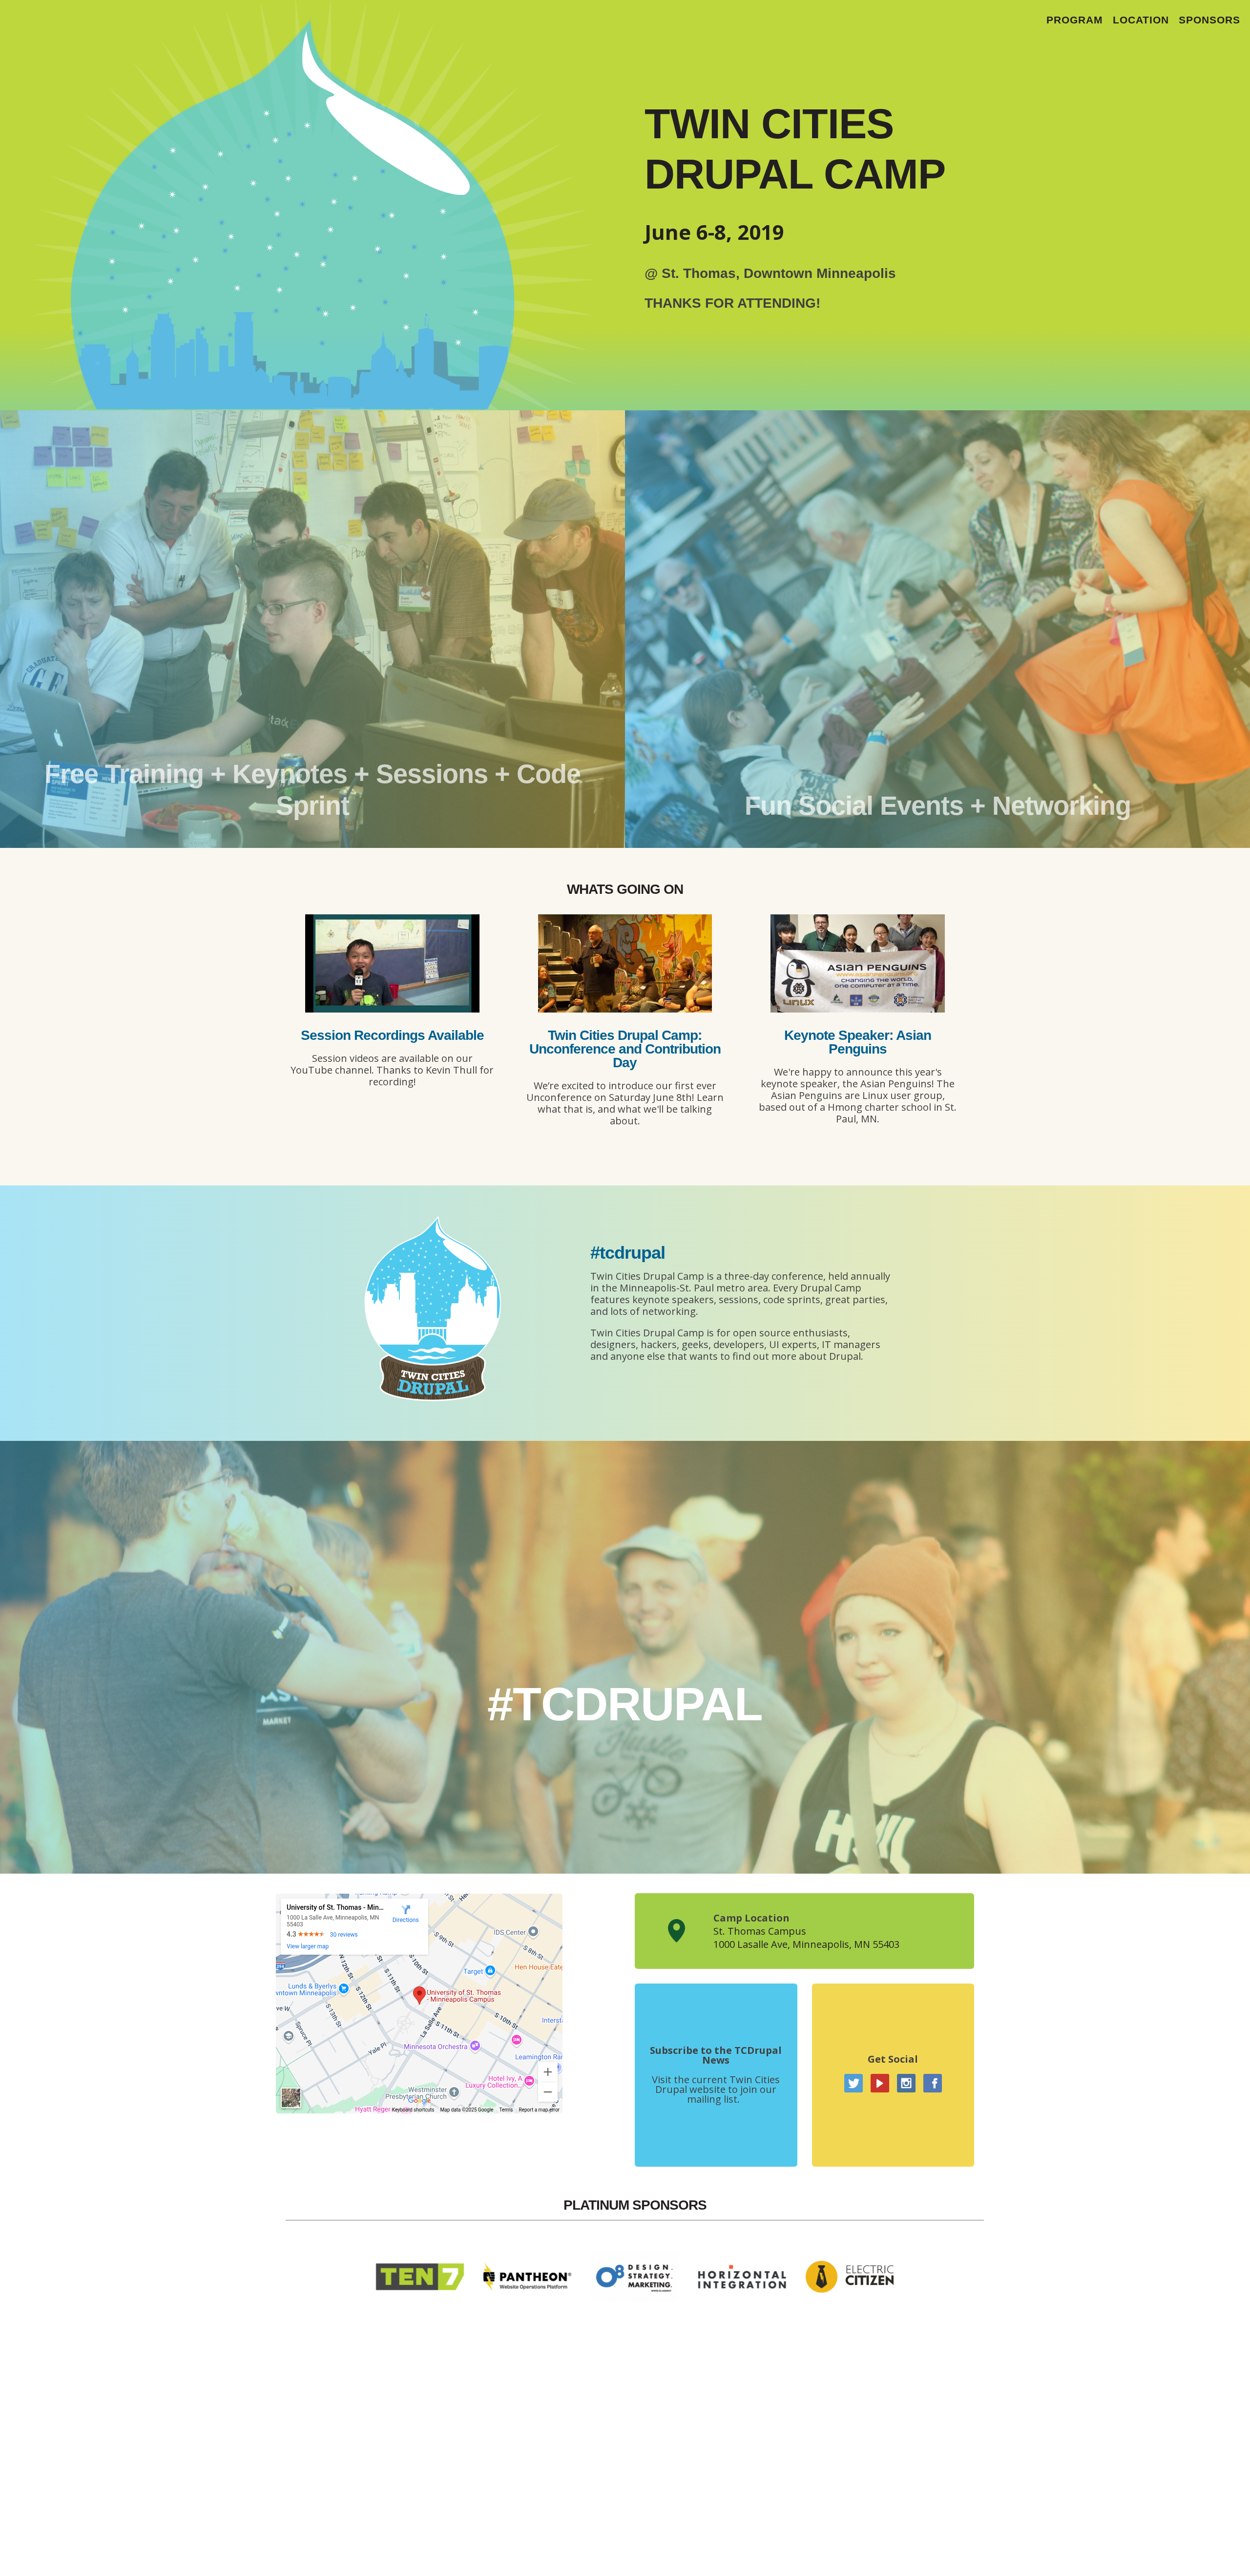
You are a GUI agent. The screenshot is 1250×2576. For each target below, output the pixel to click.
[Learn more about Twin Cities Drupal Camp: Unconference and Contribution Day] (625, 1009)
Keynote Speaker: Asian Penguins (858, 1042)
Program (1075, 20)
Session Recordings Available (392, 1035)
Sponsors (1209, 20)
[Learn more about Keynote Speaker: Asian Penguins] (858, 1009)
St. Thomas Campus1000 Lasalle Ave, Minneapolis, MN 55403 (806, 1938)
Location (1141, 20)
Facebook (933, 2083)
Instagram (906, 2083)
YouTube (880, 2083)
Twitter (854, 2083)
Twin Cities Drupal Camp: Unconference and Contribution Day (625, 1049)
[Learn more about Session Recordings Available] (392, 1009)
